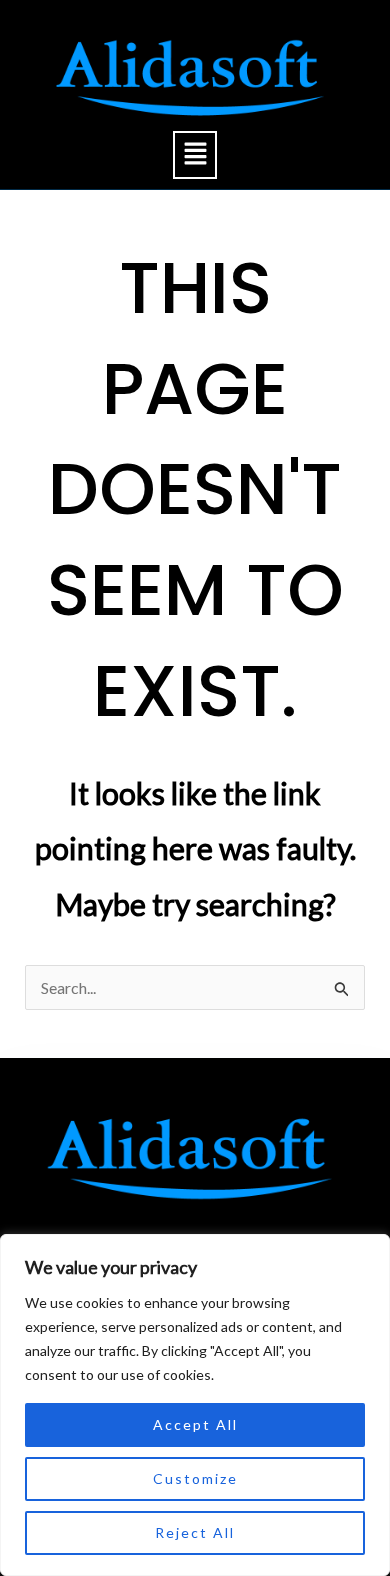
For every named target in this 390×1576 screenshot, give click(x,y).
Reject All (195, 1532)
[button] (195, 154)
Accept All (195, 1424)
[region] (195, 1405)
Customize (195, 1478)
